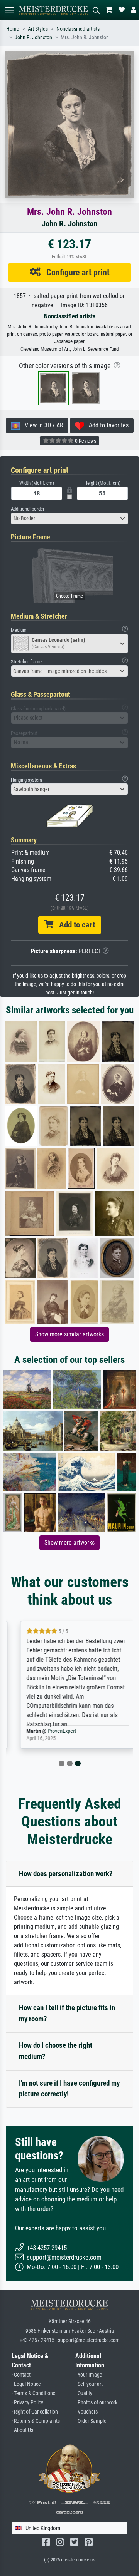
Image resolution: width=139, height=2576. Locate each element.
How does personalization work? (66, 1874)
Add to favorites (106, 425)
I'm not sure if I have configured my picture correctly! (69, 2089)
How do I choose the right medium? (56, 2051)
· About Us (22, 2430)
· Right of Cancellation (35, 2412)
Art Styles (38, 29)
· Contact (21, 2375)
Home (13, 29)
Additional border (28, 509)
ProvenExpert (54, 1731)
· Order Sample (91, 2421)
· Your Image (89, 2375)
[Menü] (9, 10)
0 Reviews (85, 441)
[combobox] (69, 519)
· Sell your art (89, 2384)
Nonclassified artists (78, 29)
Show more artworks (69, 1542)
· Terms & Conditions (33, 2393)
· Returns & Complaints (36, 2421)
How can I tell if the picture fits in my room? (67, 2013)
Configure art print (75, 272)
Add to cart (74, 925)
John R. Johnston (33, 38)
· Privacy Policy (27, 2403)
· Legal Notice (26, 2384)
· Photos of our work (96, 2403)
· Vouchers (86, 2412)
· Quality (84, 2393)
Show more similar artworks (69, 1334)
